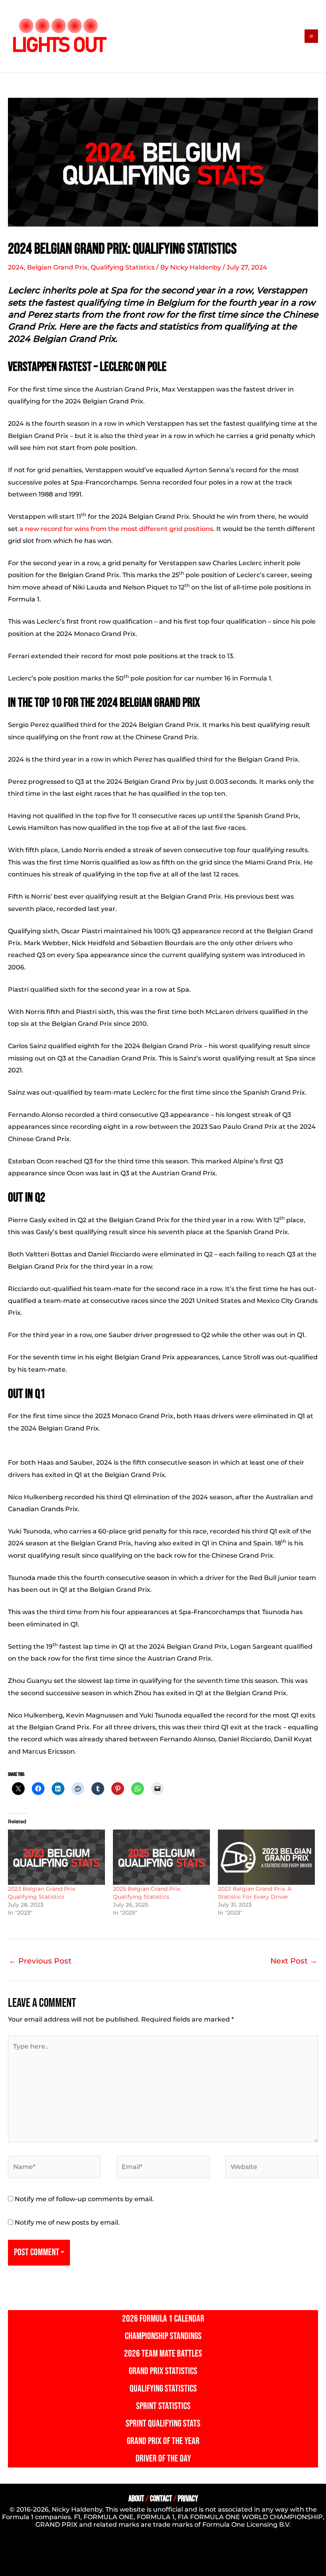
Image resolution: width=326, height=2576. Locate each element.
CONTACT (161, 2499)
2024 (16, 267)
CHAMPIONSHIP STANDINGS (163, 2336)
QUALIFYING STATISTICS (163, 2389)
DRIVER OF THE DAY (163, 2459)
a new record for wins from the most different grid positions (116, 529)
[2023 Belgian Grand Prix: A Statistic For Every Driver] (266, 1857)
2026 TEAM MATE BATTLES (163, 2354)
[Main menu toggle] (311, 36)
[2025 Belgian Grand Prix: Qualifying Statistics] (161, 1857)
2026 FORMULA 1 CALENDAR (163, 2319)
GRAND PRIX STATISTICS (163, 2371)
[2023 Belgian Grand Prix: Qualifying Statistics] (56, 1857)
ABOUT (136, 2499)
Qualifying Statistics (123, 267)
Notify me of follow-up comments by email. (84, 2199)
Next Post (294, 1961)
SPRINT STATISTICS (163, 2406)
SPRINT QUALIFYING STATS (163, 2424)
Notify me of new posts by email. (67, 2222)
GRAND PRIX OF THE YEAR (163, 2441)
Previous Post (40, 1961)
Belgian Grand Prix (57, 267)
